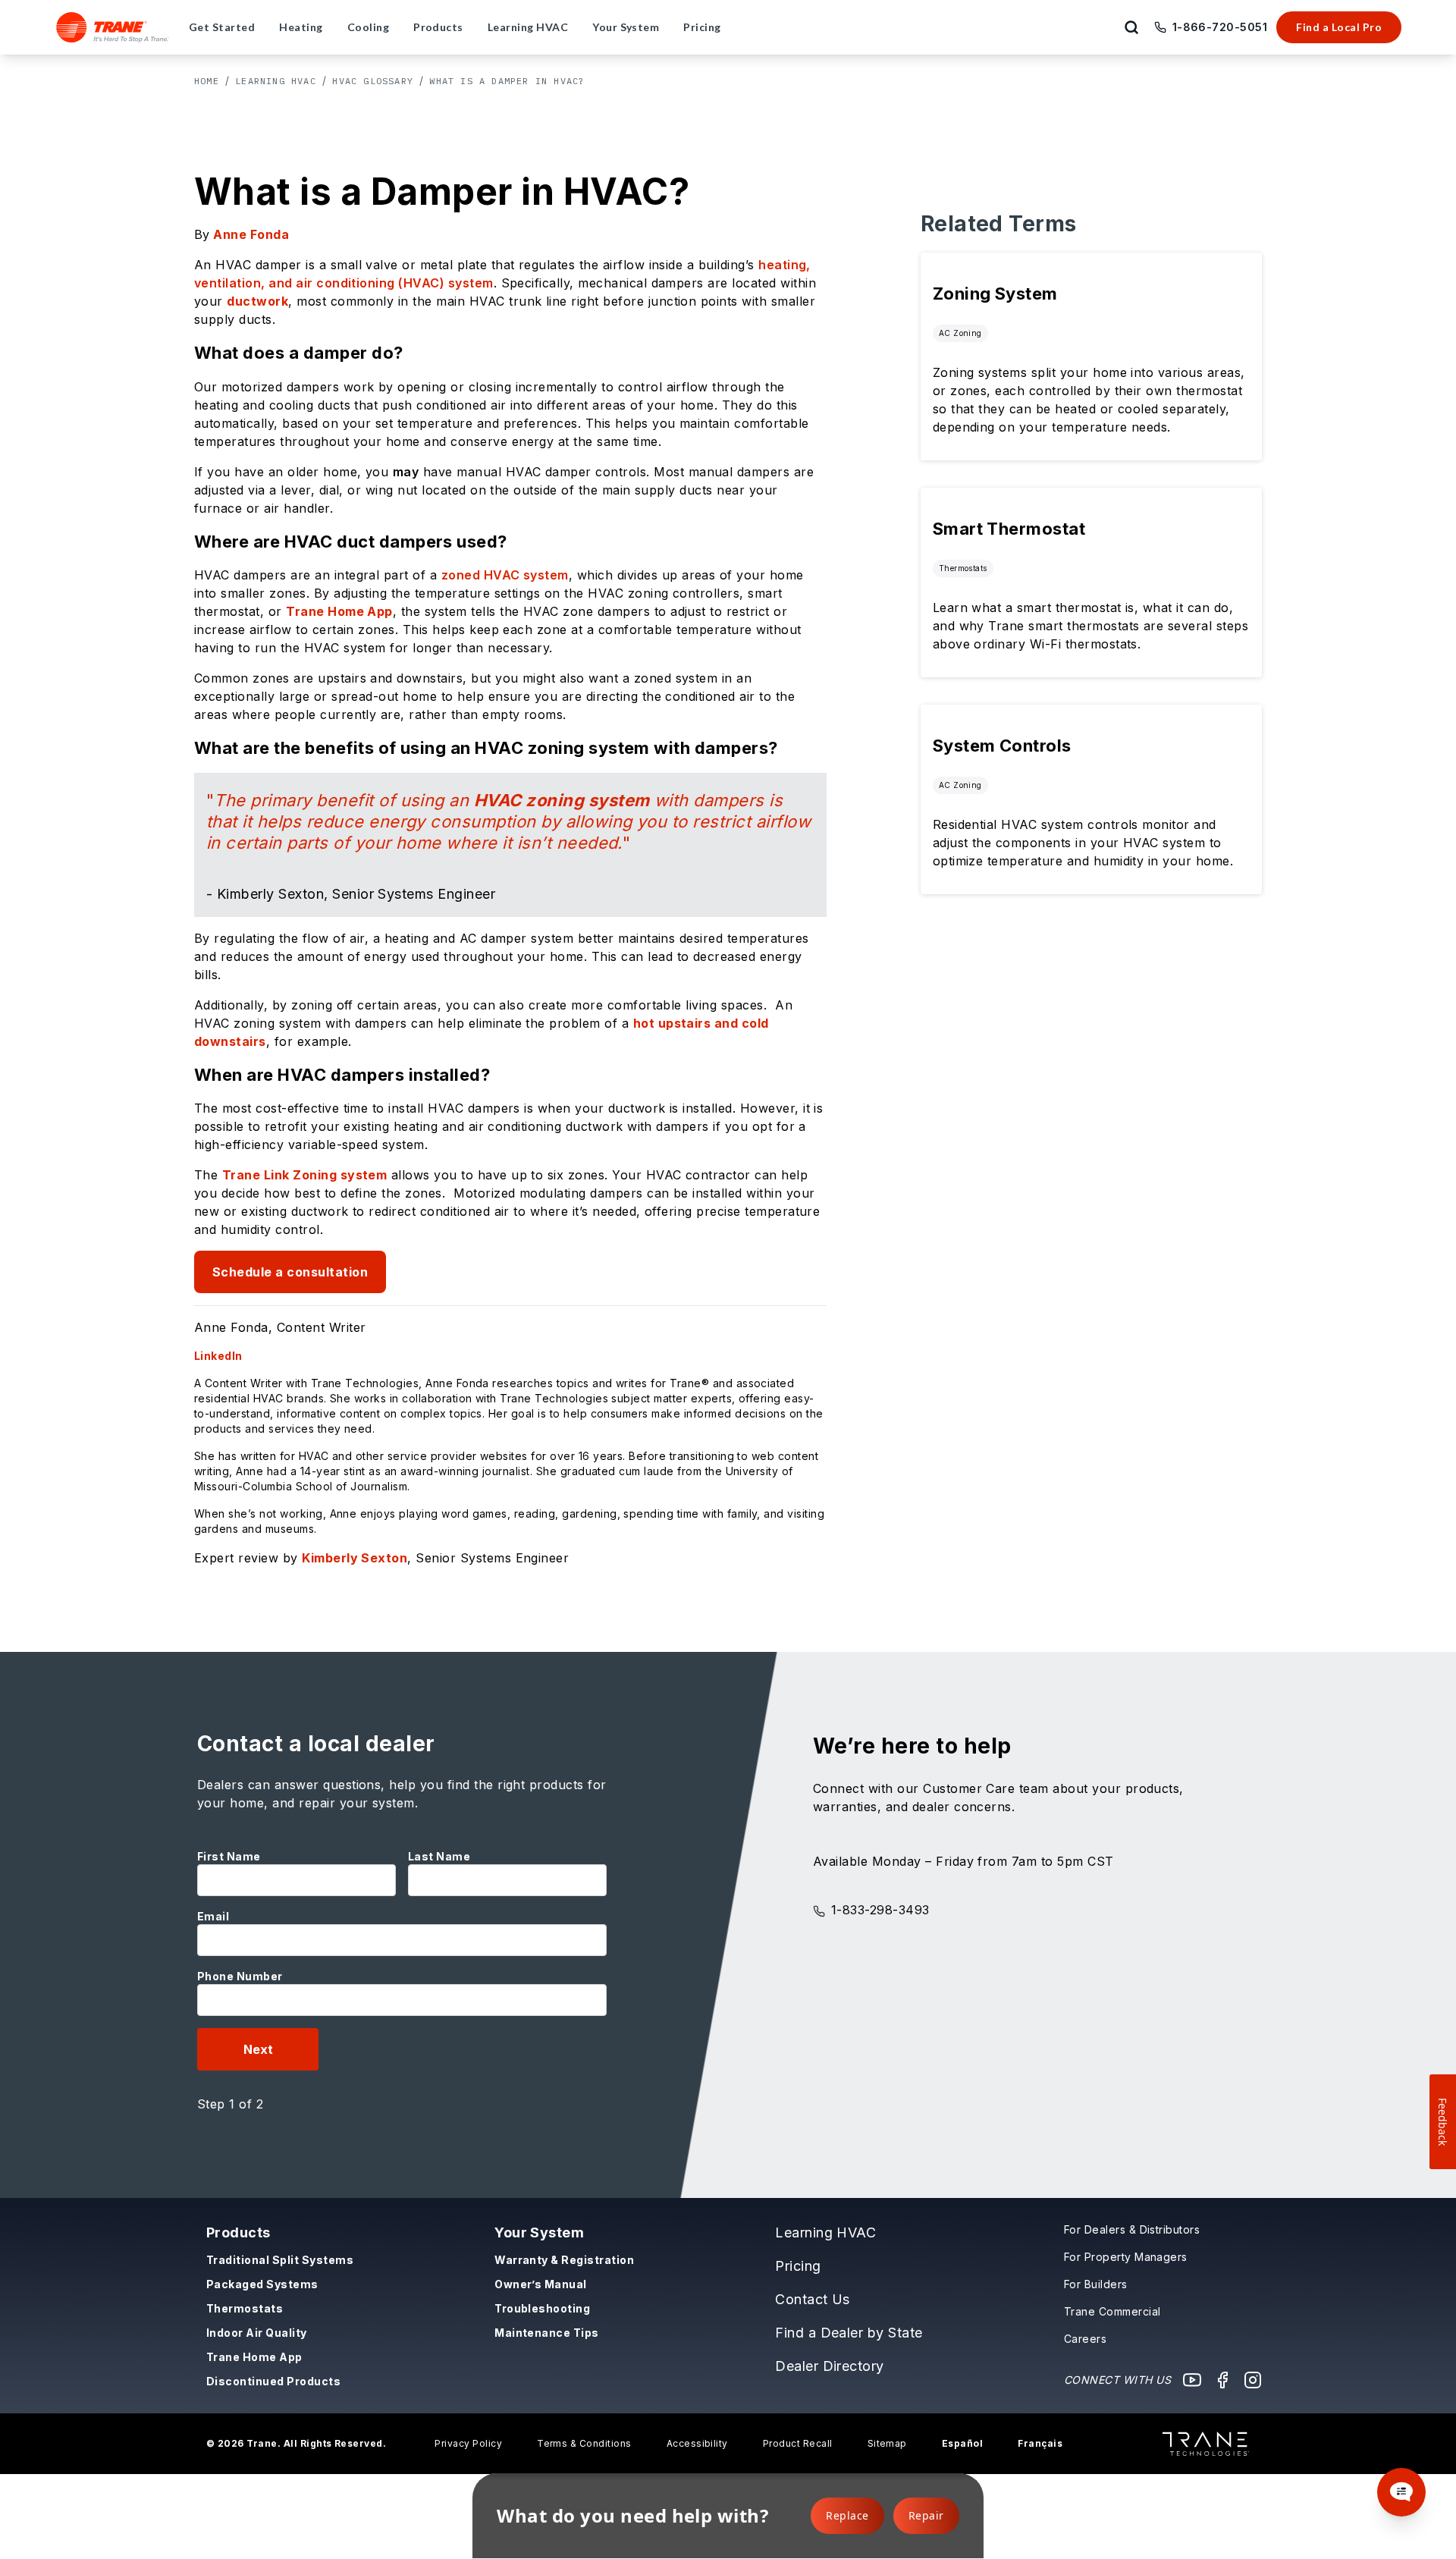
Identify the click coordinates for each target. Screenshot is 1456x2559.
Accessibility (697, 2443)
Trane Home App (339, 611)
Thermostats (245, 2308)
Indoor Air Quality (257, 2333)
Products (238, 2232)
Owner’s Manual (541, 2284)
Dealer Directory (830, 2366)
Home (207, 81)
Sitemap (887, 2443)
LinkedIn (218, 1356)
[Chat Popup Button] (1401, 2492)
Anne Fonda (251, 234)
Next (258, 2049)
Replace (847, 2515)
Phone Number (240, 1976)
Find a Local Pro (1339, 27)
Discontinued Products (273, 2381)
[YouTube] (1192, 2380)
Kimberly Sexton (355, 1558)
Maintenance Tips (547, 2333)
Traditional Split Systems (280, 2260)
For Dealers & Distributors (1132, 2229)
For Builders (1096, 2284)
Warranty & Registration (564, 2260)
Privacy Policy (468, 2443)
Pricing (798, 2266)
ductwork (257, 301)
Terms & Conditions (584, 2443)
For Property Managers (1126, 2257)
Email (213, 1916)
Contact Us (813, 2299)
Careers (1085, 2339)
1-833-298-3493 (880, 1910)
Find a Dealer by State (849, 2333)
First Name (229, 1856)
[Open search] (1131, 27)
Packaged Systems (262, 2284)
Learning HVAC (276, 81)
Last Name (439, 1856)
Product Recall (798, 2443)
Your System (539, 2232)
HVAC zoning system (562, 800)
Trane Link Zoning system (305, 1175)
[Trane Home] (113, 27)
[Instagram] (1253, 2380)
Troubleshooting (542, 2308)
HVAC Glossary (373, 81)
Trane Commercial (1112, 2311)
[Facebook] (1222, 2380)
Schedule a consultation (290, 1272)
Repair (926, 2515)
